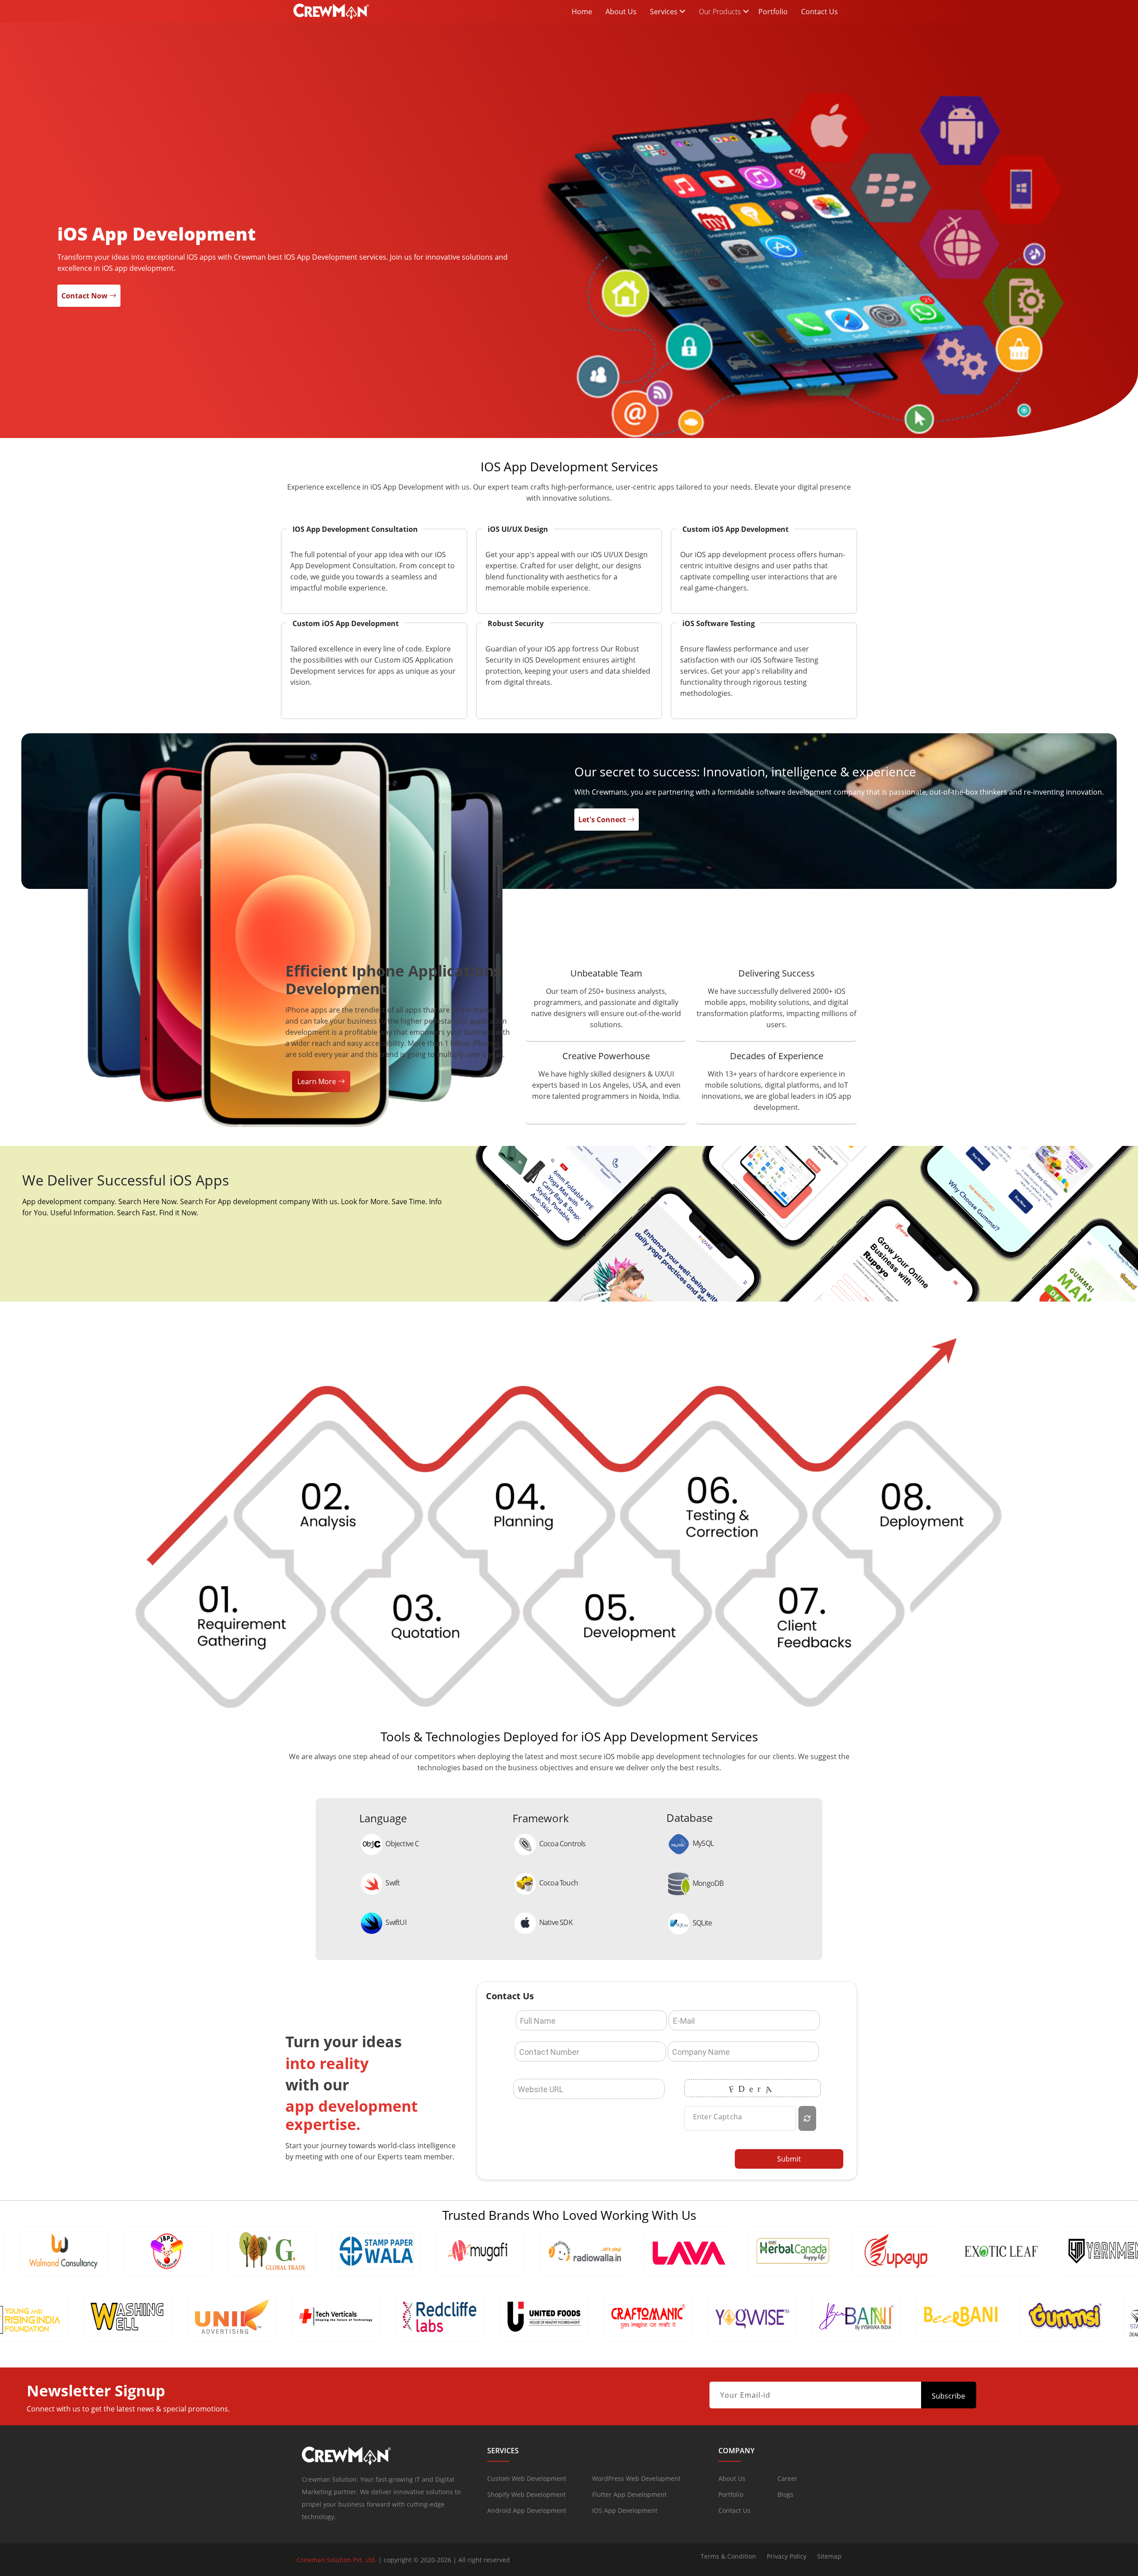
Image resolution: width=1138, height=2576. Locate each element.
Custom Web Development (527, 2478)
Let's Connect (603, 820)
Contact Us (819, 12)
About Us (621, 12)
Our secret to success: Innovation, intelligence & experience (745, 772)
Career (787, 2478)
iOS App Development (625, 2510)
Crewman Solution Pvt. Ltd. (337, 2560)
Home (582, 12)
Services (665, 12)
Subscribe (948, 2396)
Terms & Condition (728, 2556)
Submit (789, 2159)
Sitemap (829, 2556)
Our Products (720, 12)
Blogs (785, 2494)
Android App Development (527, 2510)
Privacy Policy (787, 2556)
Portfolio (773, 12)
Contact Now (85, 296)
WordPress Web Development (636, 2478)
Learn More (318, 1081)
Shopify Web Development (527, 2494)
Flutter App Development (629, 2494)
